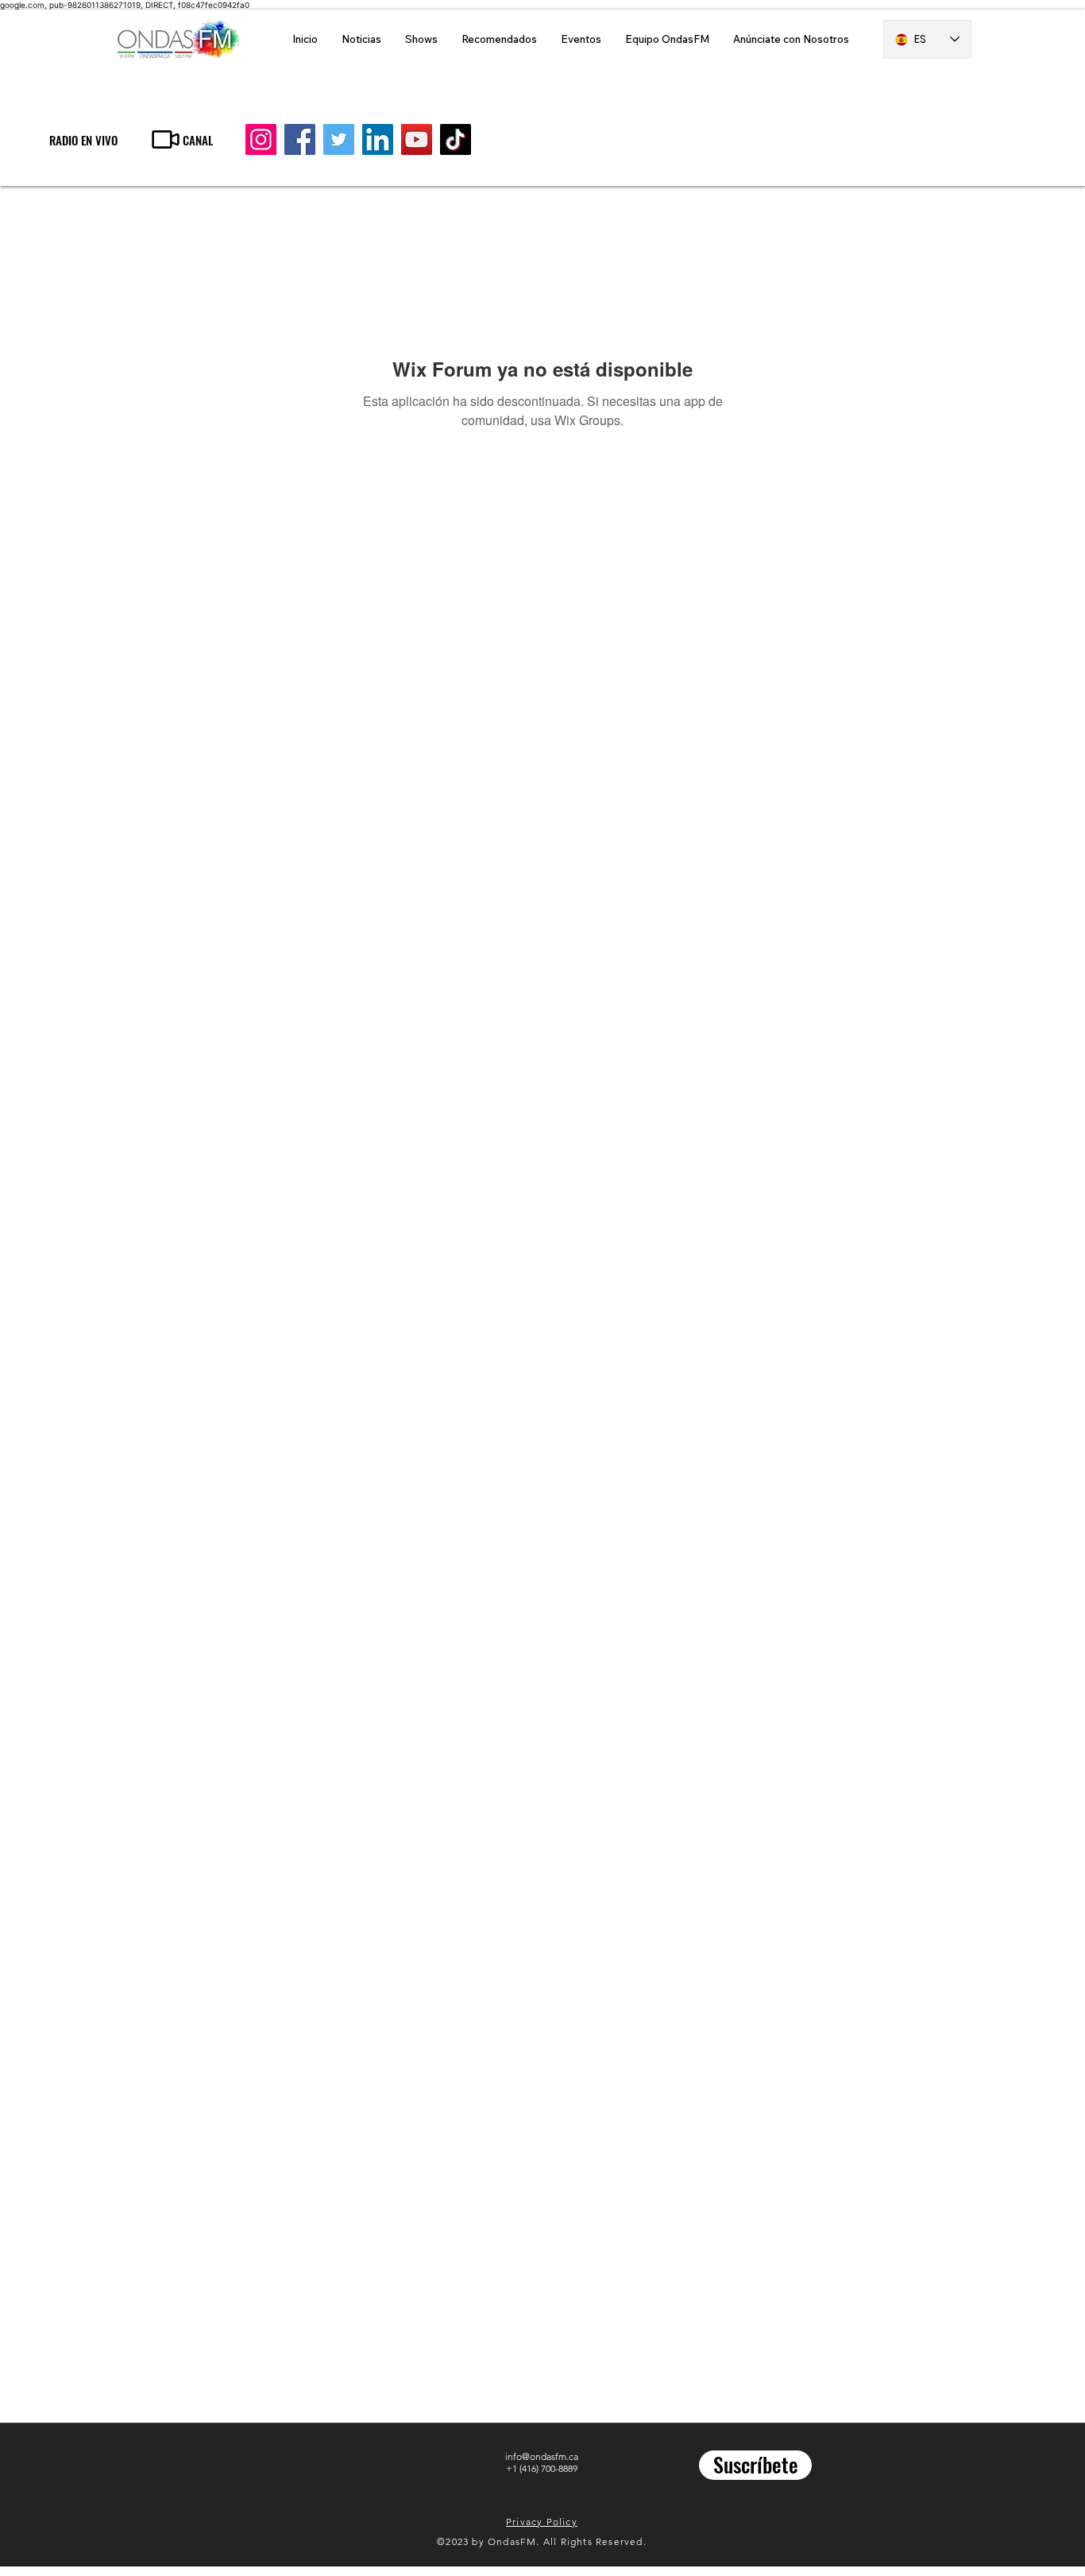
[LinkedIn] (378, 139)
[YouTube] (417, 139)
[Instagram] (261, 139)
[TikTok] (456, 139)
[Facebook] (300, 139)
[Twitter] (339, 139)
